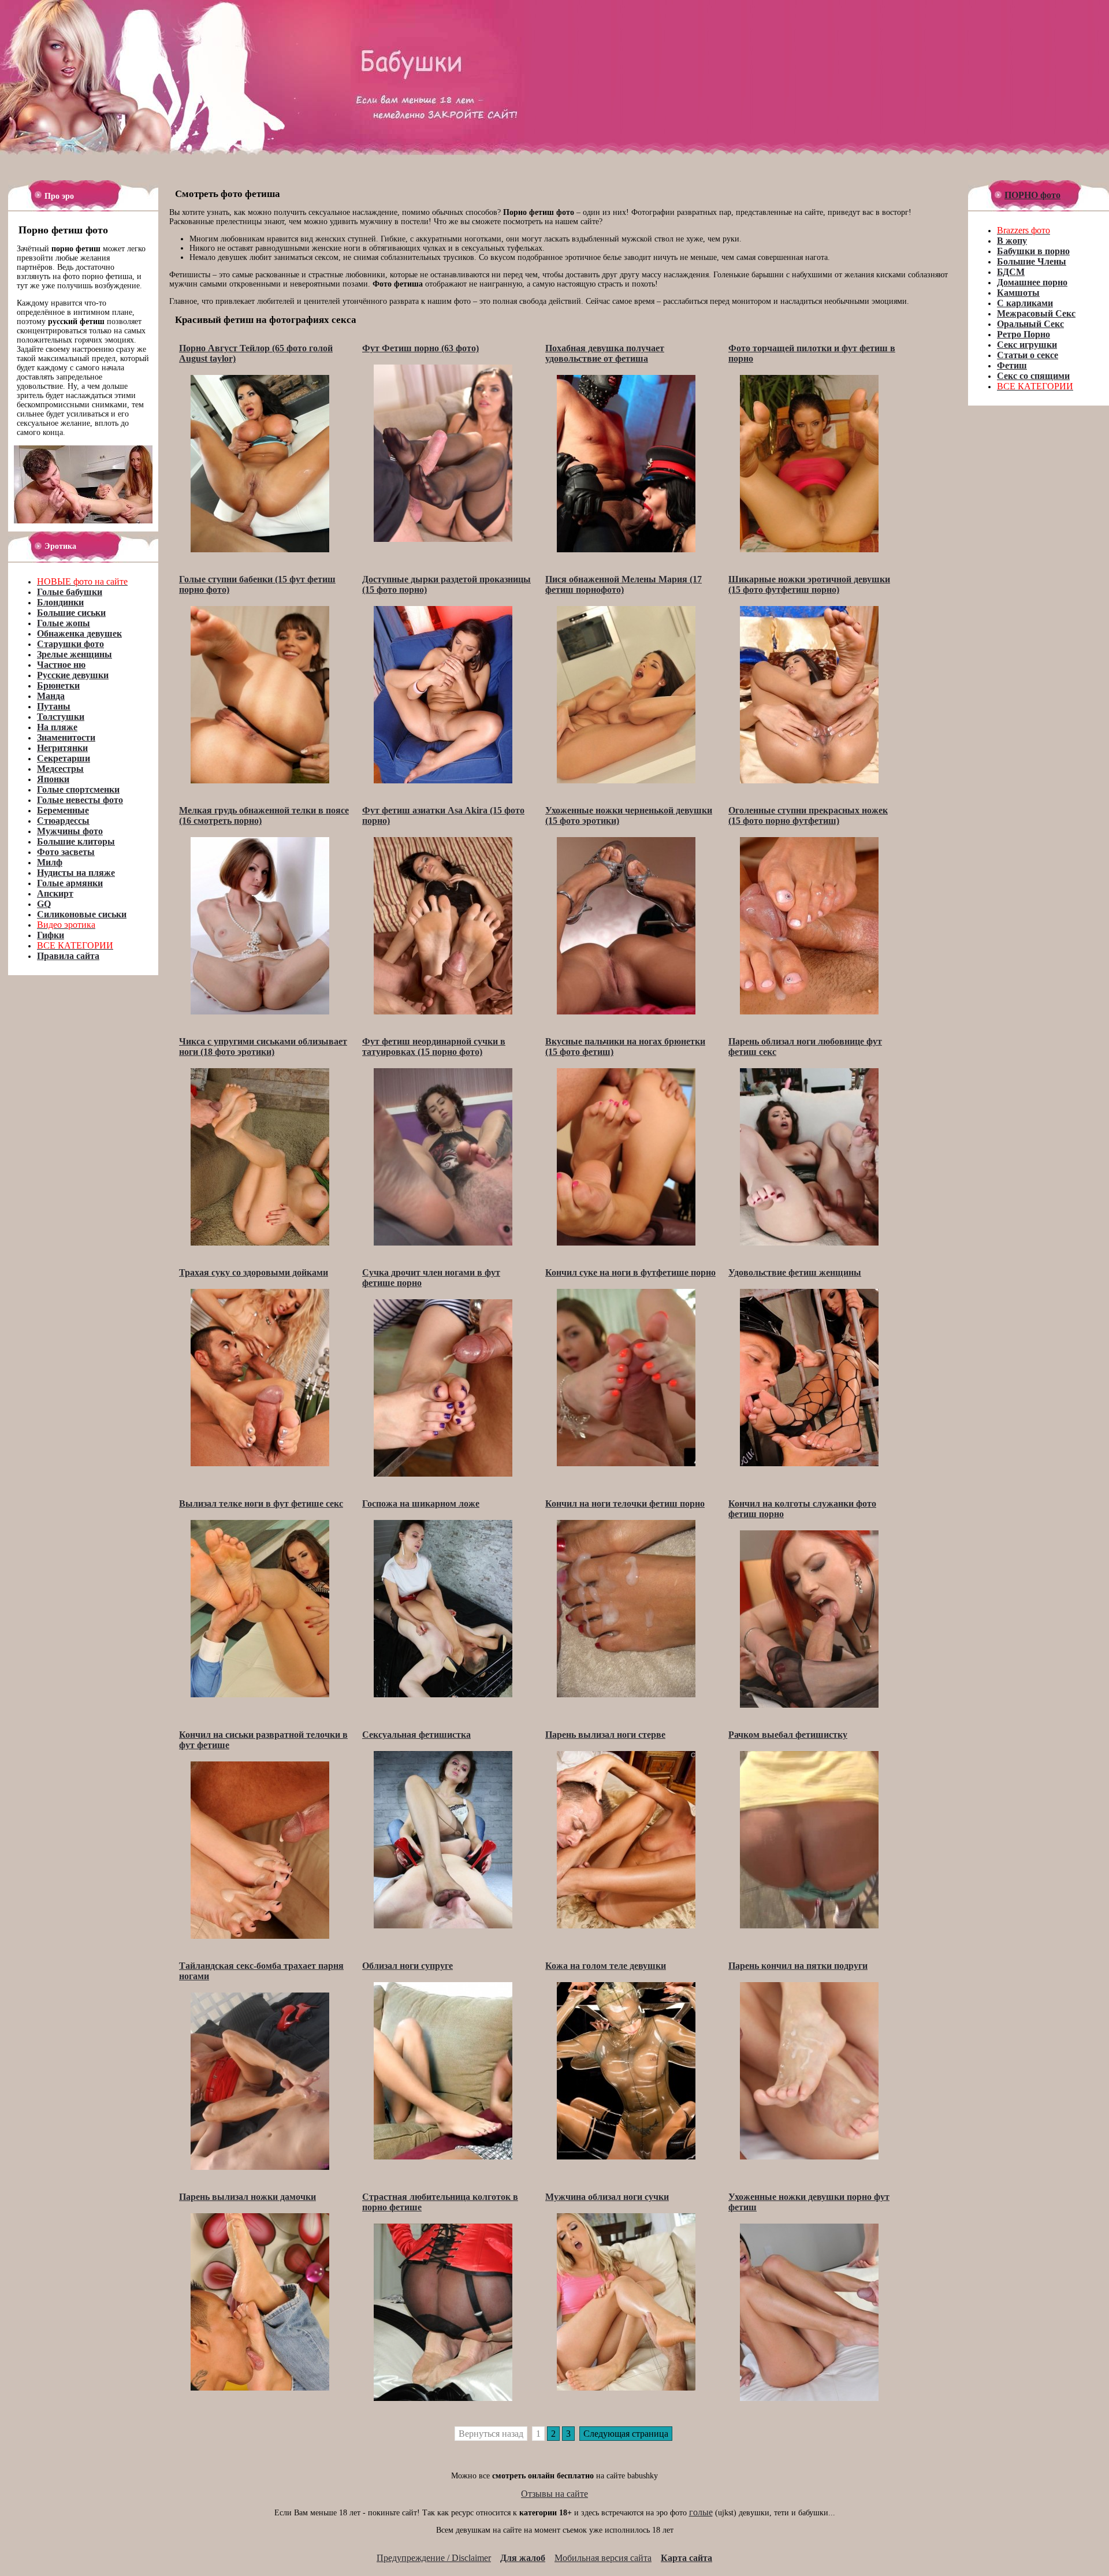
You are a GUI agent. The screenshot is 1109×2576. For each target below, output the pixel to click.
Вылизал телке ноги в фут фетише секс (261, 1503)
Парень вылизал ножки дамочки (248, 2197)
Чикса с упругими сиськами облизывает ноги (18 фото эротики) (263, 1047)
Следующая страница (626, 2434)
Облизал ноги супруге (407, 1966)
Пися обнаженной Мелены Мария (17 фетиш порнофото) (624, 584)
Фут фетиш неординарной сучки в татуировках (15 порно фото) (434, 1047)
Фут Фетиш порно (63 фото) (420, 348)
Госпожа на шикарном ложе (421, 1503)
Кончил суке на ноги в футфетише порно (630, 1272)
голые (701, 2512)
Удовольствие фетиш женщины (795, 1272)
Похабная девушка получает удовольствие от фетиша (605, 353)
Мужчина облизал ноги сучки (607, 2197)
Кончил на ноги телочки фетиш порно (625, 1503)
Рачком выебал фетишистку (788, 1735)
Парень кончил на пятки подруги (798, 1966)
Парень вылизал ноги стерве (605, 1735)
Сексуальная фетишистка (416, 1735)
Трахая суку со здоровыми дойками (254, 1272)
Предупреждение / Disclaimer (434, 2558)
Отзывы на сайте (554, 2494)
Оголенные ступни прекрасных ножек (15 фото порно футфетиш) (808, 815)
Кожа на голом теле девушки (606, 1966)
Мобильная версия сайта (603, 2558)
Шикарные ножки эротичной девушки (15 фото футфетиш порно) (809, 584)
